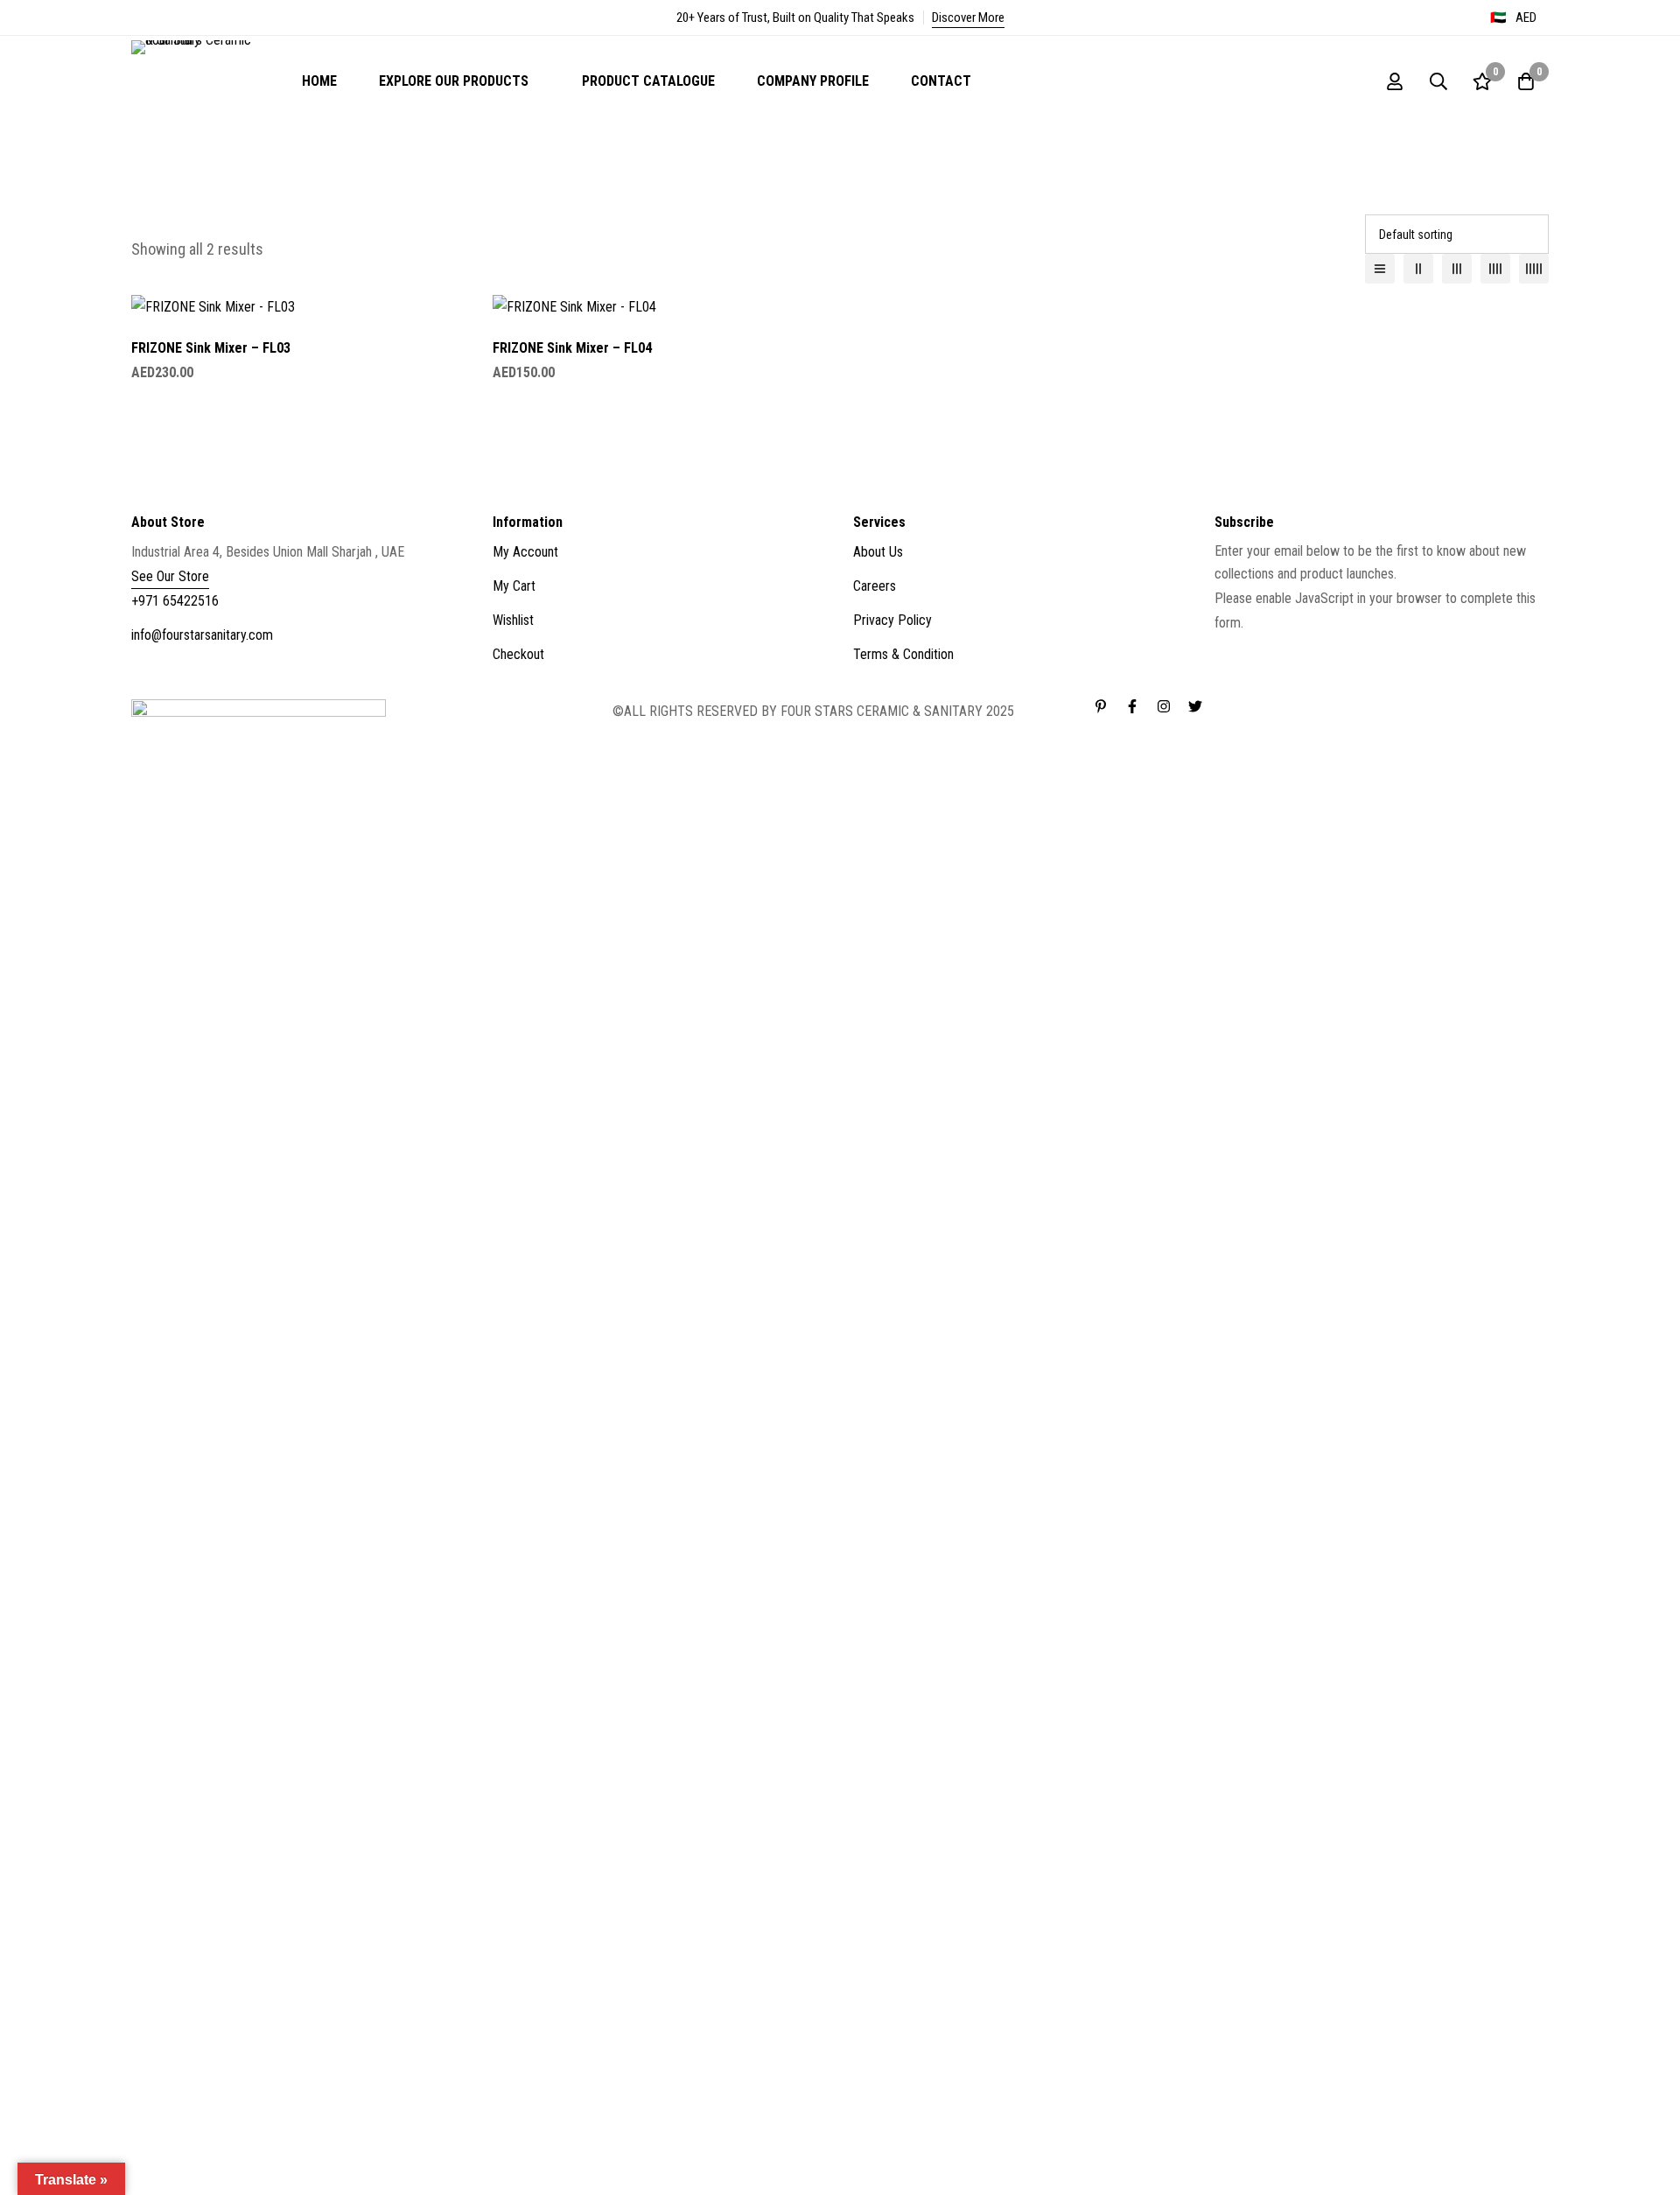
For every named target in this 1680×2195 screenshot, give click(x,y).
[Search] (1438, 81)
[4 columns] (1495, 269)
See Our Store (170, 576)
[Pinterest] (1101, 706)
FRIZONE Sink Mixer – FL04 (572, 348)
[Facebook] (1132, 706)
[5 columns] (1534, 269)
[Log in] (1395, 81)
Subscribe (1529, 606)
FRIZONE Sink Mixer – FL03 (211, 348)
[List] (1380, 269)
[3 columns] (1457, 269)
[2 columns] (1418, 269)
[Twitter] (1195, 706)
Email (1235, 647)
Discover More (968, 18)
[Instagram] (1164, 706)
